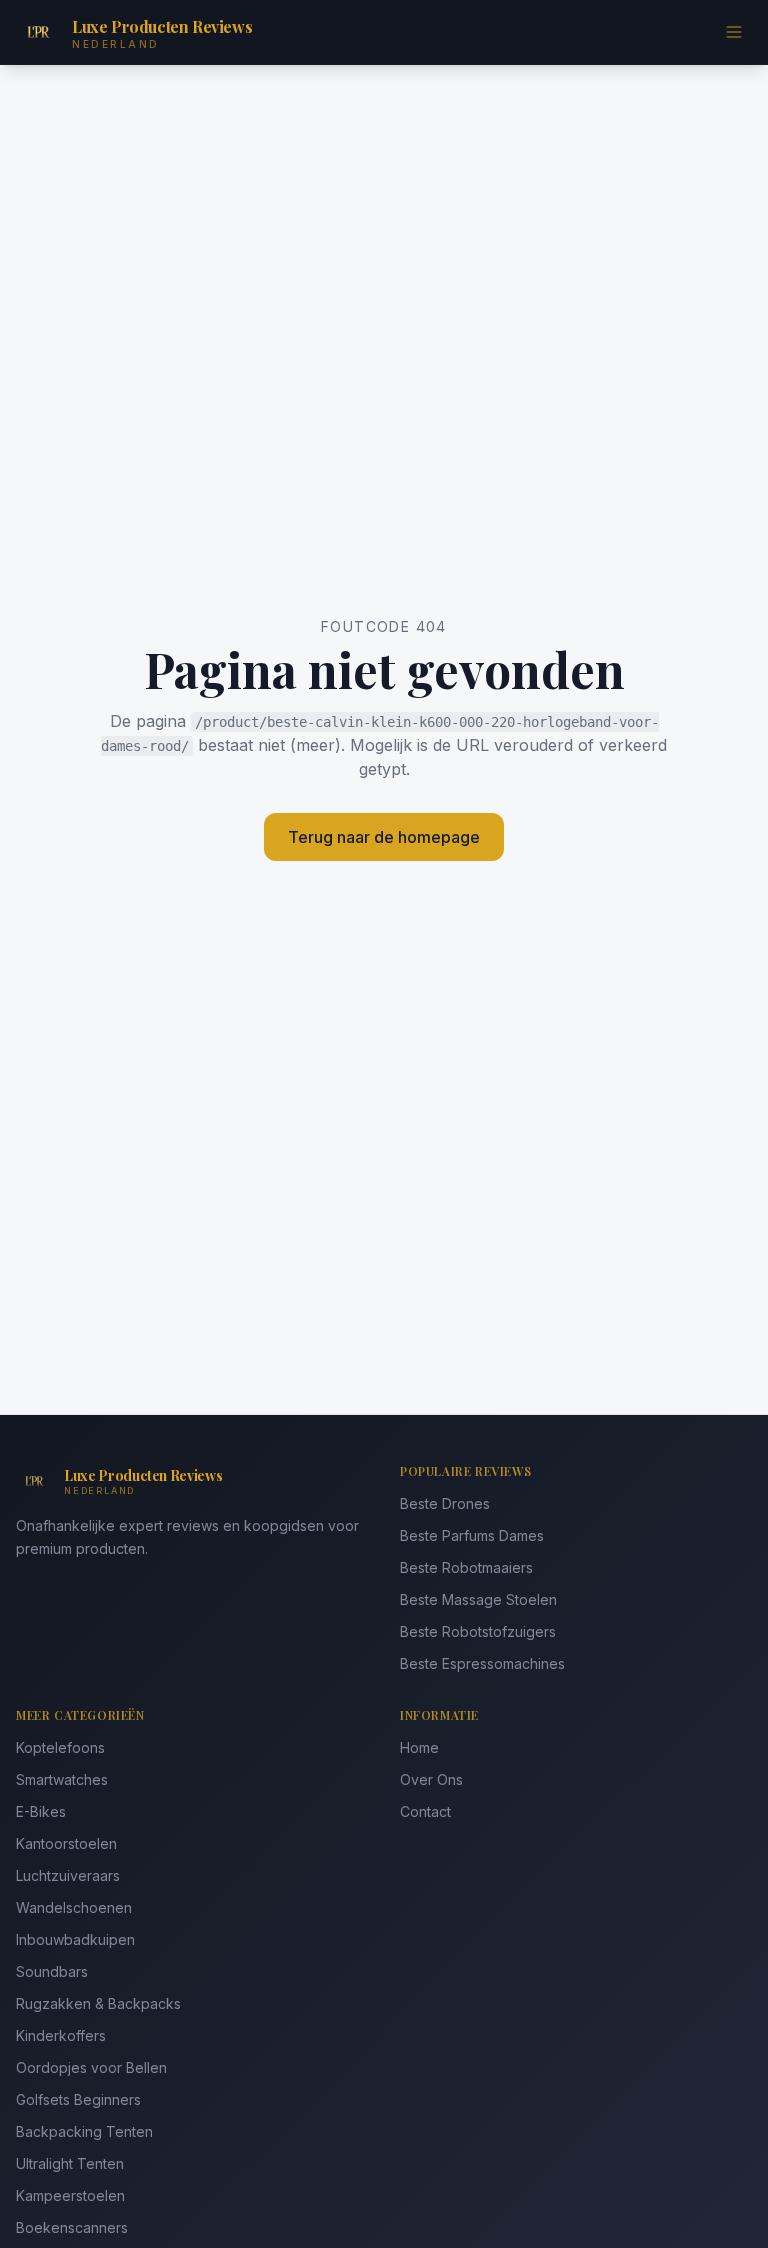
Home (419, 1747)
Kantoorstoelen (66, 1843)
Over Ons (431, 1779)
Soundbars (52, 1971)
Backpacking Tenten (84, 2131)
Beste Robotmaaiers (466, 1567)
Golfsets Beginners (78, 2099)
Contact (425, 1811)
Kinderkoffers (61, 2035)
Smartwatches (62, 1779)
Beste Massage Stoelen (478, 1599)
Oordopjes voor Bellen (91, 2067)
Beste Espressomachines (482, 1663)
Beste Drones (445, 1503)
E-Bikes (41, 1811)
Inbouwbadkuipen (75, 1939)
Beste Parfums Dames (472, 1535)
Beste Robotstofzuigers (478, 1631)
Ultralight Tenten (70, 2163)
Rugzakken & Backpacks (98, 2003)
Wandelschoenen (74, 1907)
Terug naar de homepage (384, 837)
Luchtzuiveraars (68, 1875)
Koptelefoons (60, 1747)
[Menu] (734, 32)
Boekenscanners (72, 2227)
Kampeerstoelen (70, 2195)
